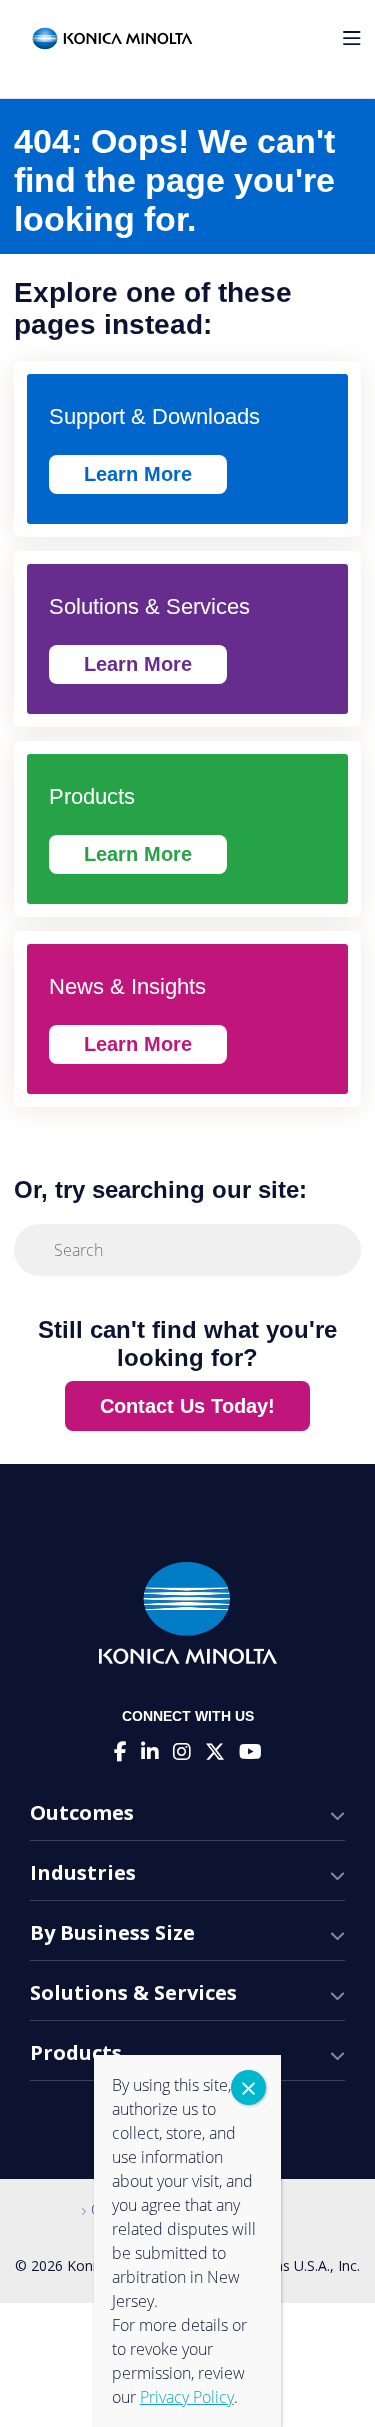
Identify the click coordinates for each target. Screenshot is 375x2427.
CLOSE (248, 2087)
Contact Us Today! (187, 1406)
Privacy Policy (187, 2397)
